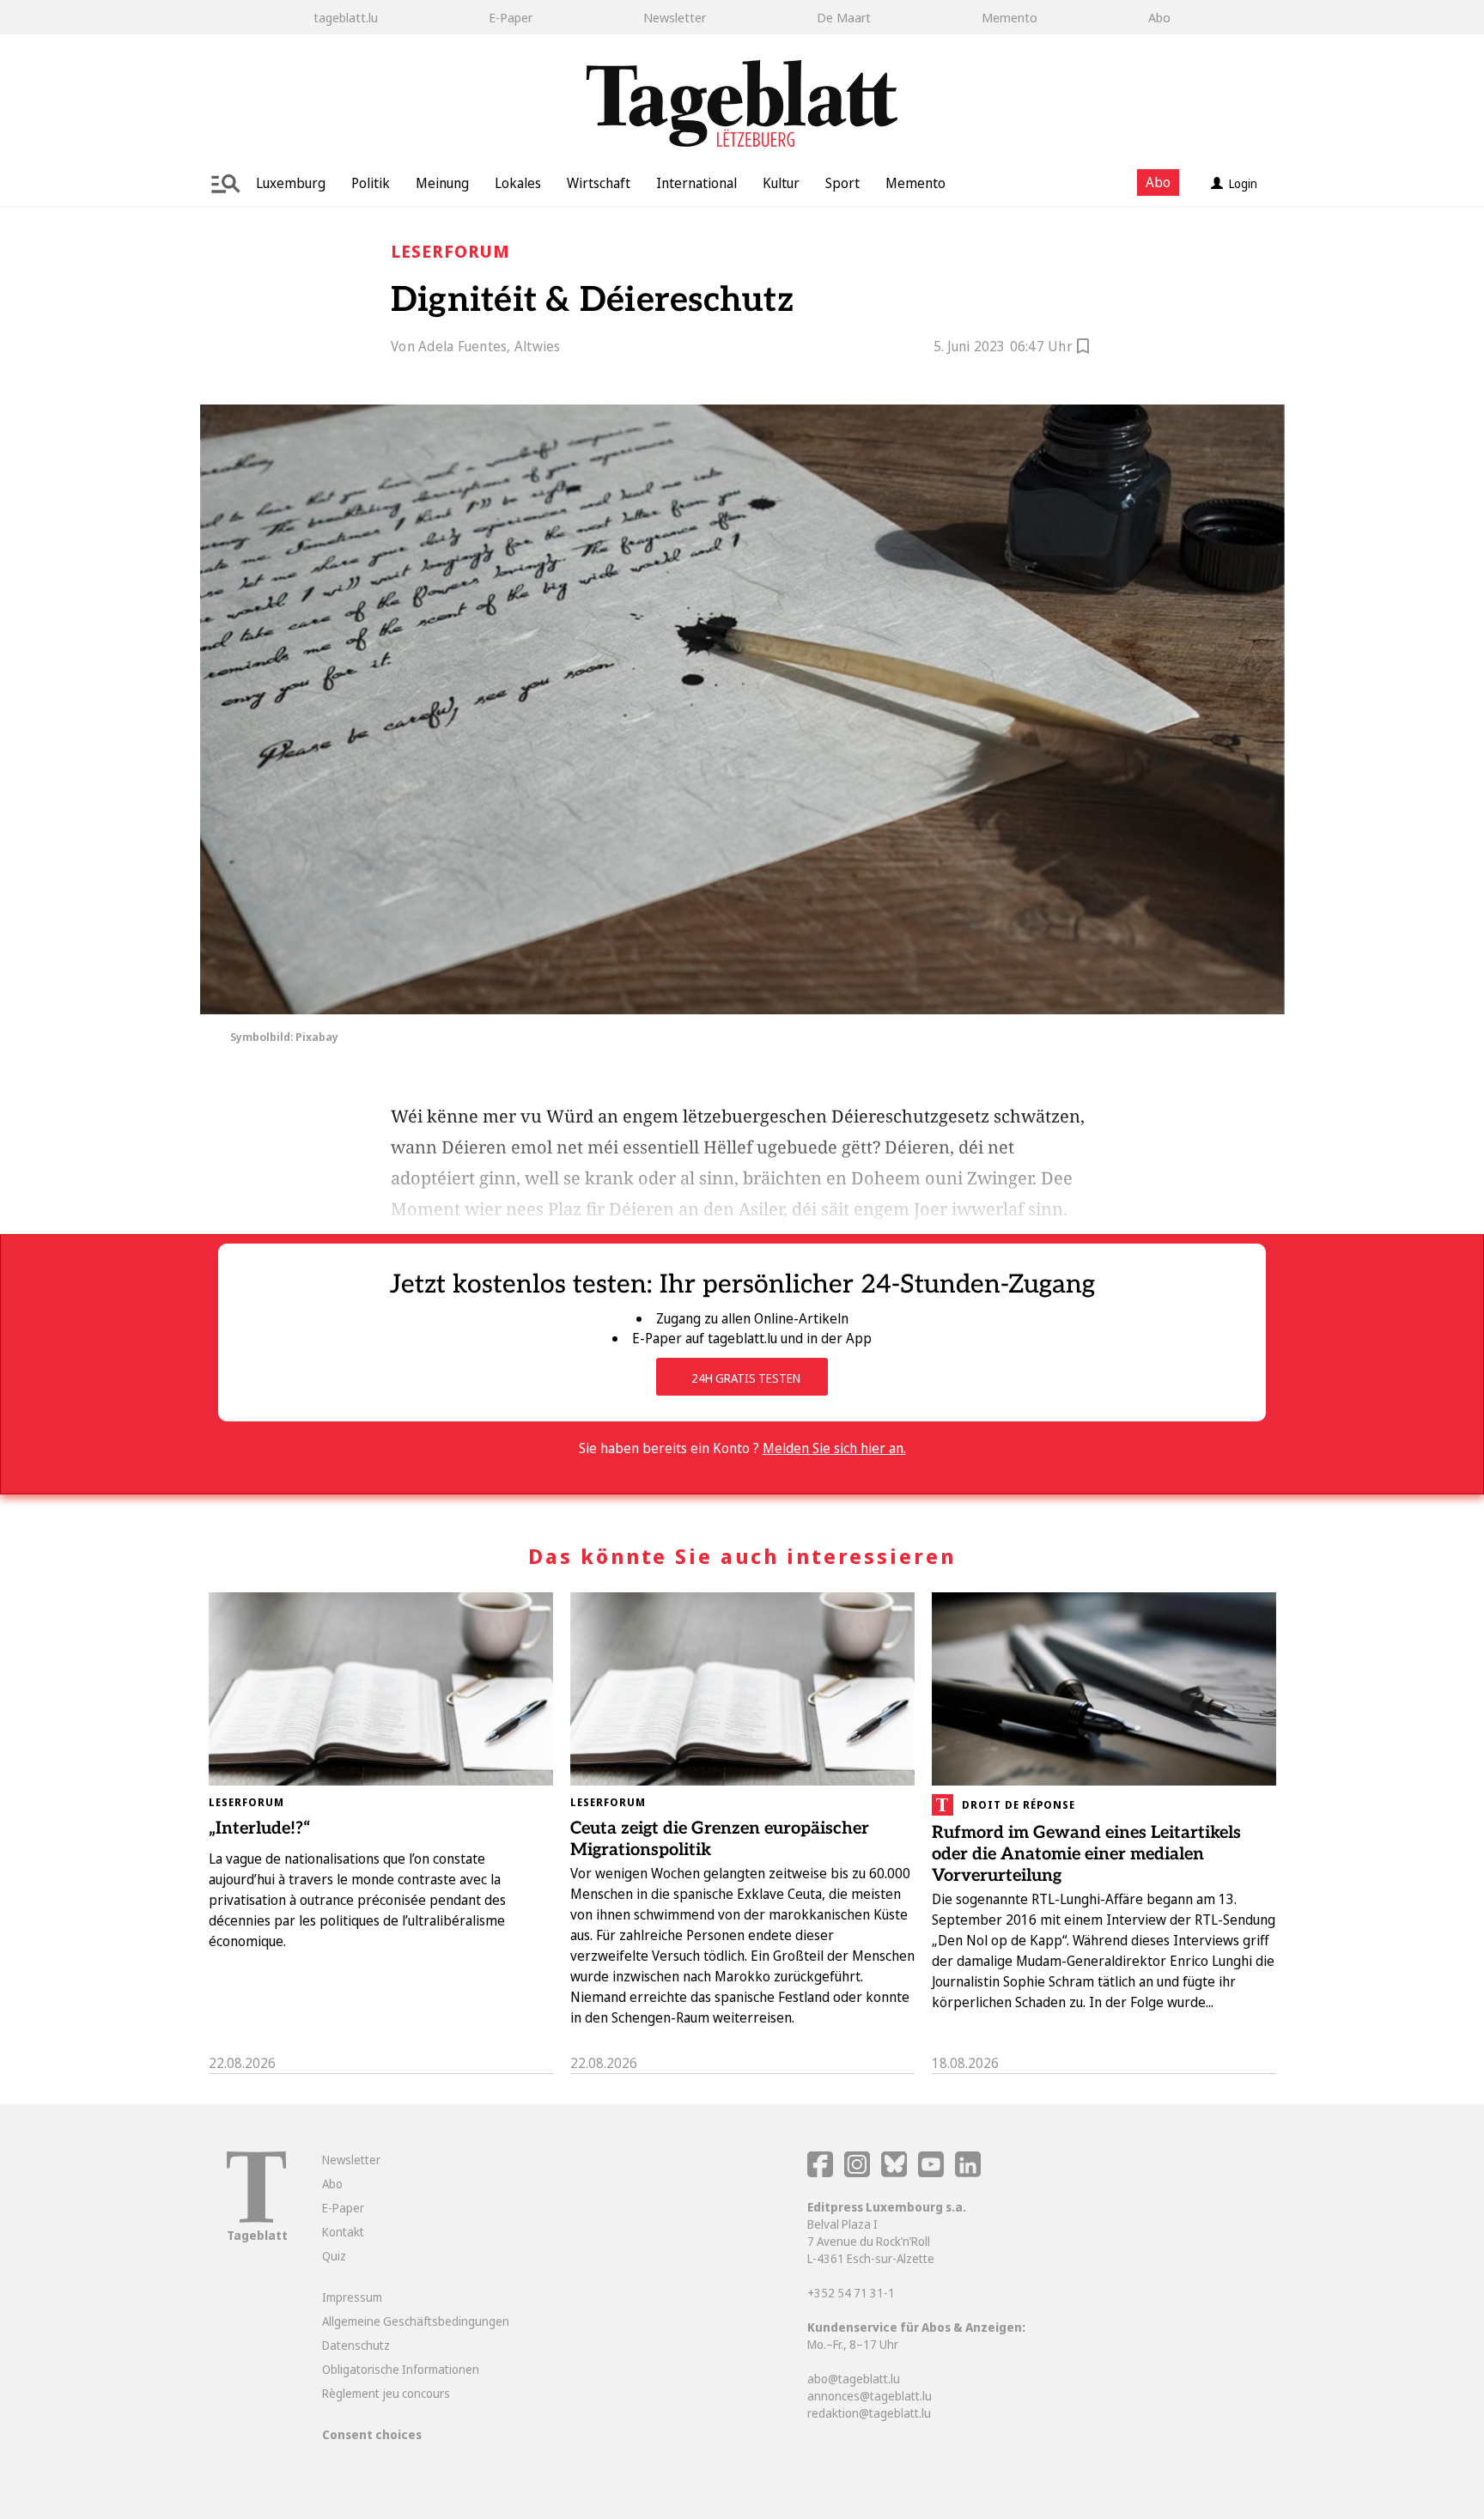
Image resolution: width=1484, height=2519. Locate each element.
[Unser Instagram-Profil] (857, 2172)
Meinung (442, 183)
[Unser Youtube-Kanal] (932, 2172)
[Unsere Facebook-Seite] (820, 2172)
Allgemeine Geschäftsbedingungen (416, 2321)
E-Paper (511, 17)
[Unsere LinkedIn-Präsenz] (968, 2172)
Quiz (334, 2256)
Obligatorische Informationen (401, 2369)
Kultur (781, 183)
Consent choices (372, 2434)
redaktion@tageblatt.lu (869, 2413)
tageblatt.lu (346, 17)
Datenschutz (356, 2345)
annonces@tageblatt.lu (870, 2396)
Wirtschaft (599, 183)
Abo (1159, 17)
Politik (371, 183)
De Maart (844, 17)
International (696, 183)
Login (1243, 183)
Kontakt (343, 2232)
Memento (1010, 17)
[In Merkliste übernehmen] (1083, 349)
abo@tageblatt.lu (854, 2379)
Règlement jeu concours (386, 2393)
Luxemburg (291, 183)
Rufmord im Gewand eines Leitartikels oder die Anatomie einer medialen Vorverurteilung (1086, 1854)
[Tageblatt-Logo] (256, 2218)
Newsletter (675, 17)
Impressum (352, 2297)
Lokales (518, 183)
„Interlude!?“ (260, 1828)
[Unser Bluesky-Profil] (895, 2172)
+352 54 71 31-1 (851, 2293)
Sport (842, 183)
